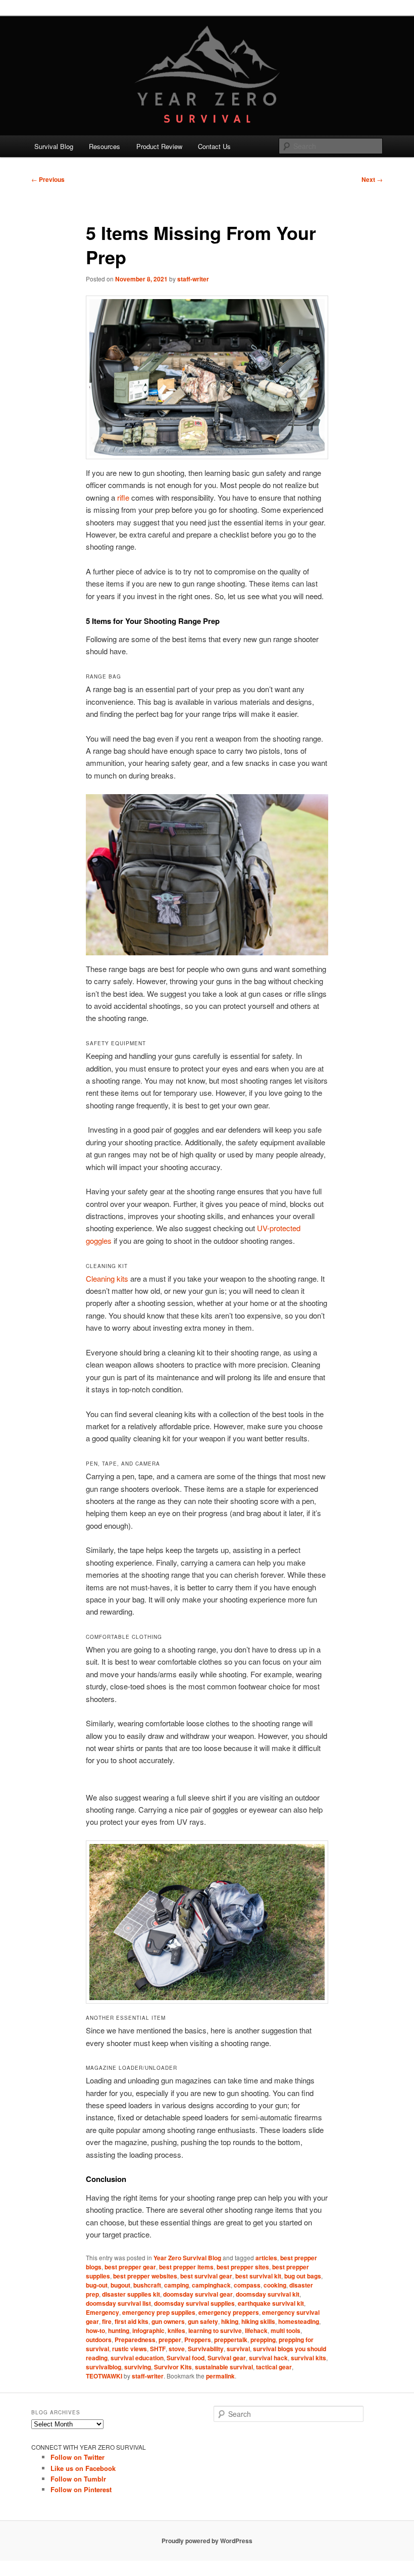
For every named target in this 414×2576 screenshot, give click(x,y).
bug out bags (303, 2276)
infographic (148, 2330)
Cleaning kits (107, 1278)
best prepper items (186, 2267)
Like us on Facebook (83, 2468)
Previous (48, 179)
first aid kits (132, 2321)
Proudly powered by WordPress (207, 2541)
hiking (230, 2321)
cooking (275, 2285)
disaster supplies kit (131, 2294)
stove (177, 2349)
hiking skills (258, 2321)
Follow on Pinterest (81, 2489)
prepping (263, 2340)
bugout (120, 2285)
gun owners (168, 2321)
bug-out (97, 2285)
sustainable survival (224, 2367)
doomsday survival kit (268, 2294)
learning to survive (215, 2330)
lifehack (256, 2330)
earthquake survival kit (271, 2303)
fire (107, 2321)
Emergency (102, 2312)
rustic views (130, 2349)
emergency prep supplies (159, 2312)
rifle (123, 497)
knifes (176, 2330)
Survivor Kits (173, 2367)
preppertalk (231, 2340)
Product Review (159, 146)
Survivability (206, 2349)
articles (266, 2258)
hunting (119, 2330)
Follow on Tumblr (78, 2479)
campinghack (211, 2285)
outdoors (99, 2340)
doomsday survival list (118, 2303)
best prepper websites (145, 2276)
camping (176, 2285)
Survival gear (227, 2358)
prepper (170, 2340)
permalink (220, 2376)
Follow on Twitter (77, 2457)
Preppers (198, 2340)
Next (372, 179)
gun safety (203, 2321)
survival (238, 2349)
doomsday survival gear (198, 2294)
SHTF (158, 2349)
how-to (95, 2330)
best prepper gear (130, 2267)
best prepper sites (243, 2267)
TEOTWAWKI (104, 2376)
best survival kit (258, 2276)
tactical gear (274, 2367)
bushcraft (147, 2285)
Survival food (186, 2358)
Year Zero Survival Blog (187, 2258)
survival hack (268, 2358)
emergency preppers (229, 2312)
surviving (138, 2367)
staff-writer (193, 279)
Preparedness (135, 2340)
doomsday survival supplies (194, 2303)
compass (247, 2285)
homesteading (299, 2321)
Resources (105, 146)
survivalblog (103, 2367)
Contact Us (214, 146)
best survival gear (206, 2276)
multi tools (286, 2330)
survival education (137, 2358)
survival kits (308, 2358)
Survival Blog (54, 146)
